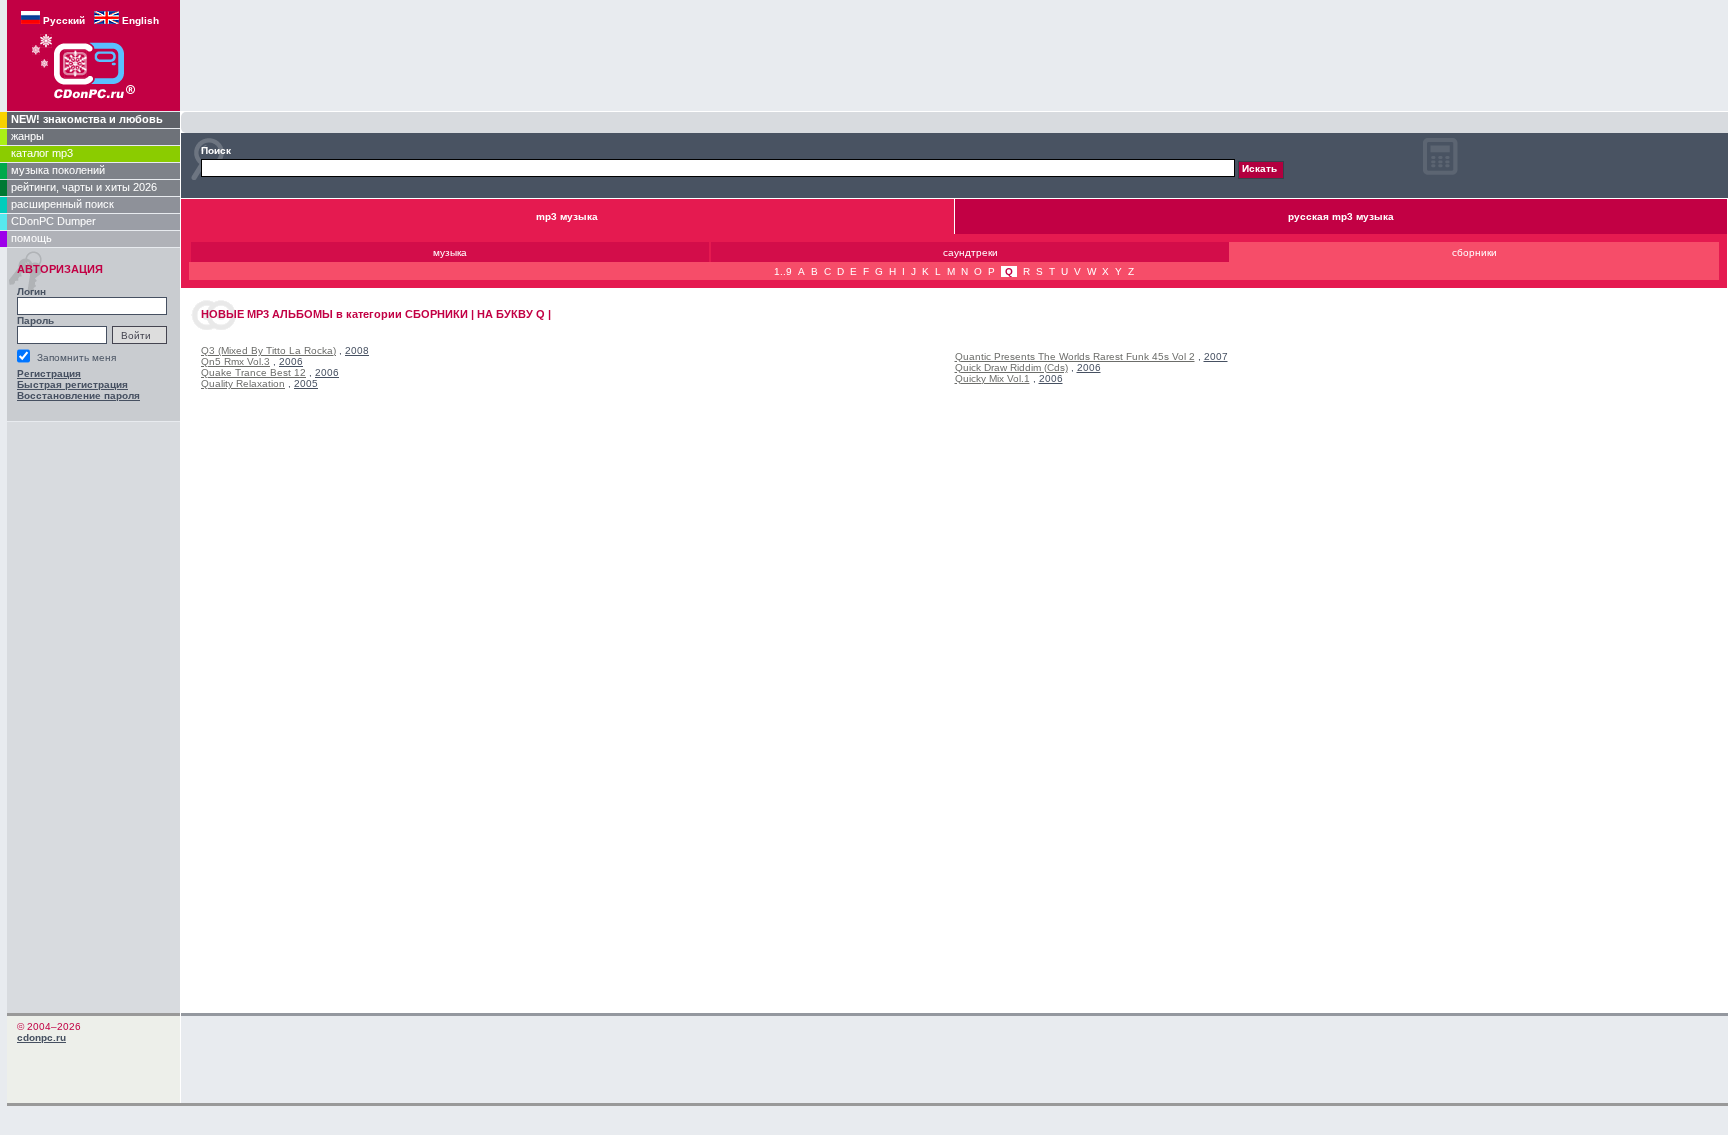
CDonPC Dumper (53, 221)
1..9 (783, 271)
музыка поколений (58, 170)
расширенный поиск (62, 204)
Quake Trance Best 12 (253, 372)
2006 (291, 361)
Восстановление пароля (78, 395)
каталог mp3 (42, 153)
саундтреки (970, 252)
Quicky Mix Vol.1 (992, 378)
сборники (1474, 252)
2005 (306, 383)
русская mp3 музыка (1341, 216)
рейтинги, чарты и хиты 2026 (84, 187)
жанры (27, 136)
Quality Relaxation (243, 383)
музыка (450, 252)
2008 (357, 350)
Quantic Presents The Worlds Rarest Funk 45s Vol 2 (1075, 356)
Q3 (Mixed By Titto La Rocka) (268, 350)
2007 (1216, 356)
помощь (31, 238)
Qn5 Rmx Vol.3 (235, 361)
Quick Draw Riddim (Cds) (1011, 367)
